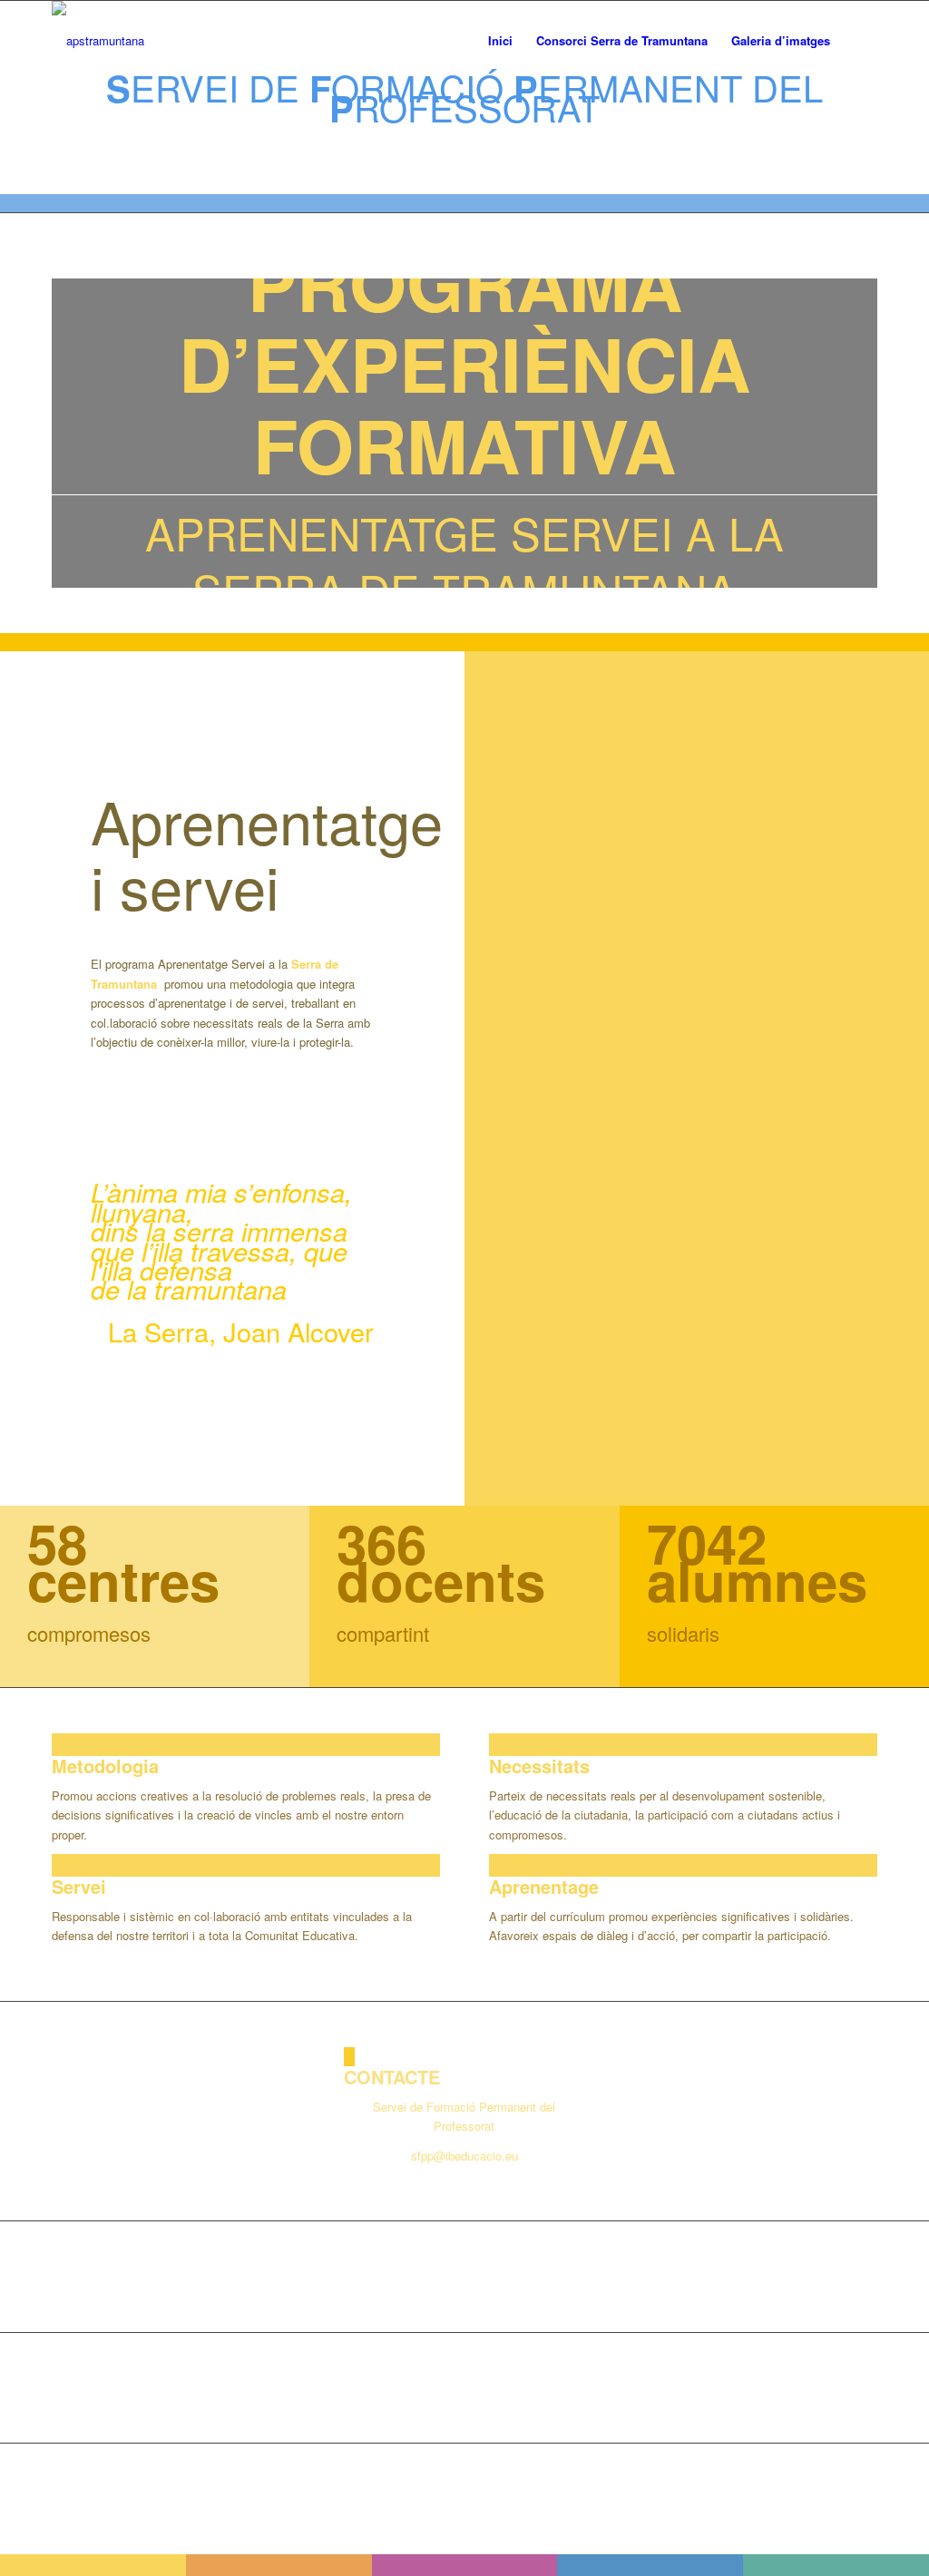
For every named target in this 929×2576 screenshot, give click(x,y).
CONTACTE (392, 2077)
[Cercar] (860, 41)
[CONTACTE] (349, 2057)
